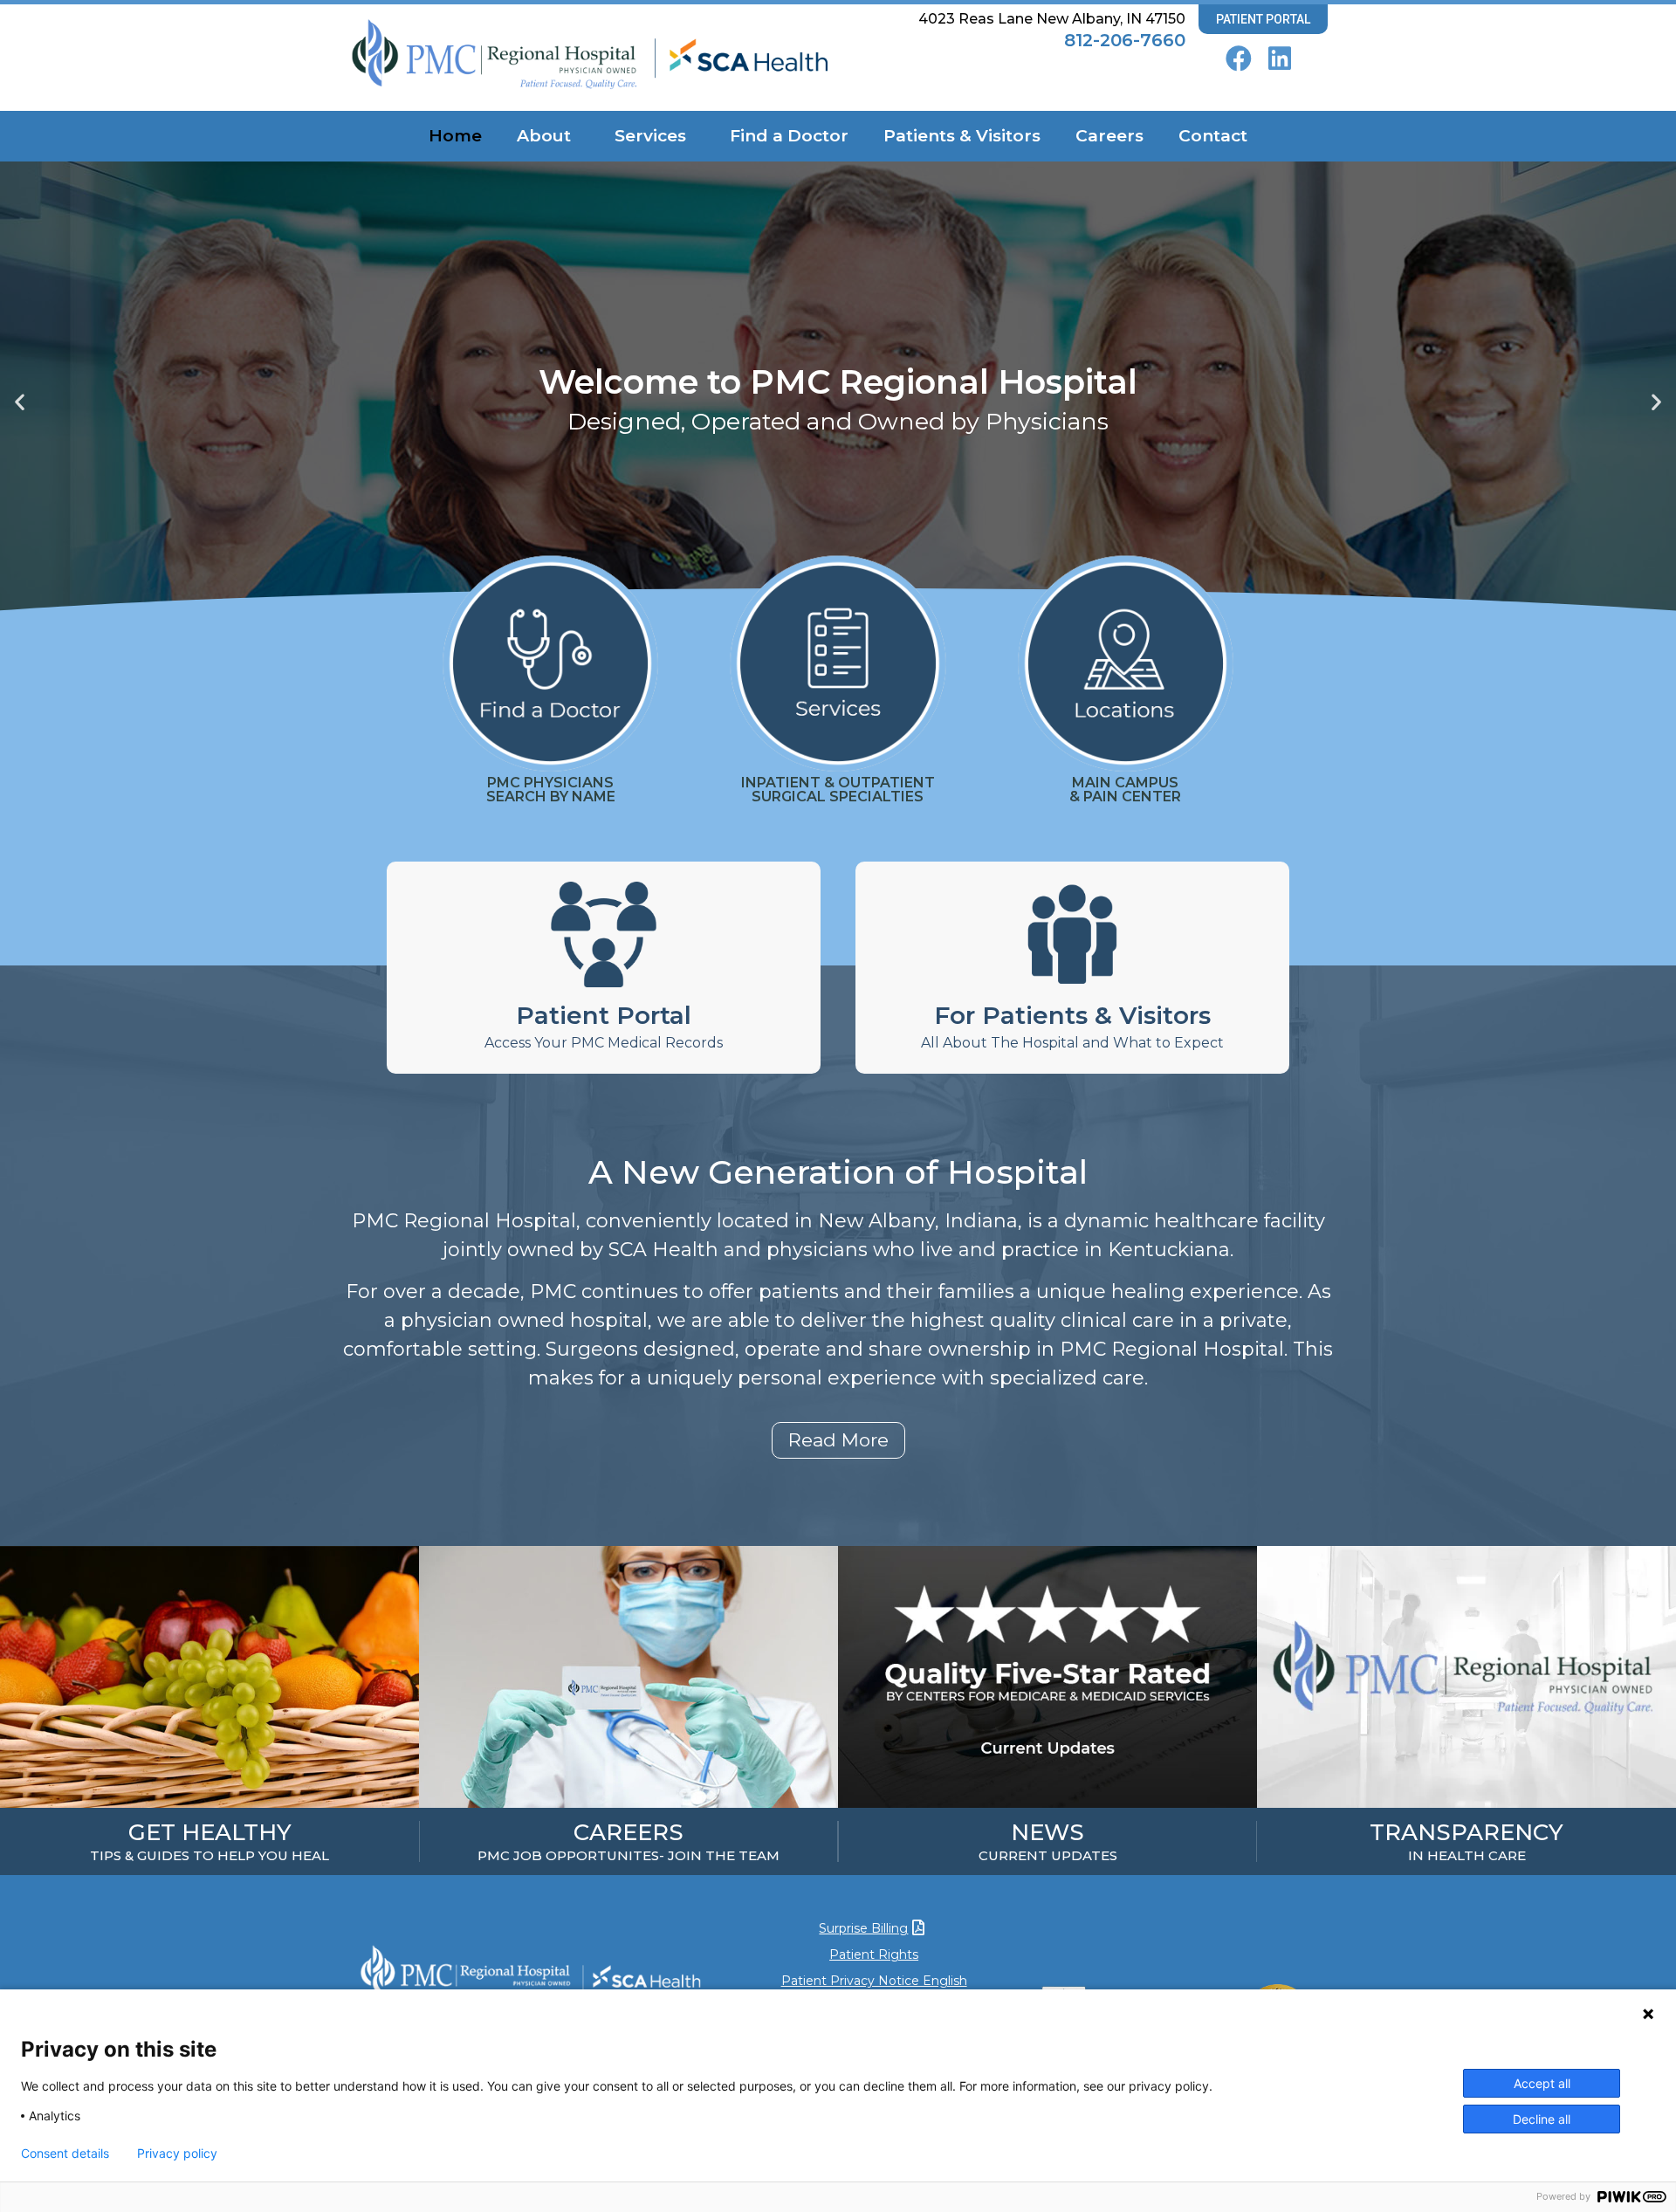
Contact (1213, 136)
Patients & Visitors (962, 136)
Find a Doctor (789, 136)
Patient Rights (874, 1954)
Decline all (1542, 2119)
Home (455, 136)
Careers (1109, 136)
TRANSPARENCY (1466, 1832)
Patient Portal (604, 1015)
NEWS (1047, 1832)
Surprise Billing (863, 1928)
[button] (20, 402)
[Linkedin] (1280, 58)
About (544, 136)
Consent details (65, 2154)
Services (650, 136)
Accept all (1542, 2083)
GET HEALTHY (210, 1832)
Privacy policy (177, 2154)
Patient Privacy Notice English (874, 1981)
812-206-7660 (1125, 40)
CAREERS (628, 1832)
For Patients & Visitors (1072, 1015)
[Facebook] (1239, 58)
